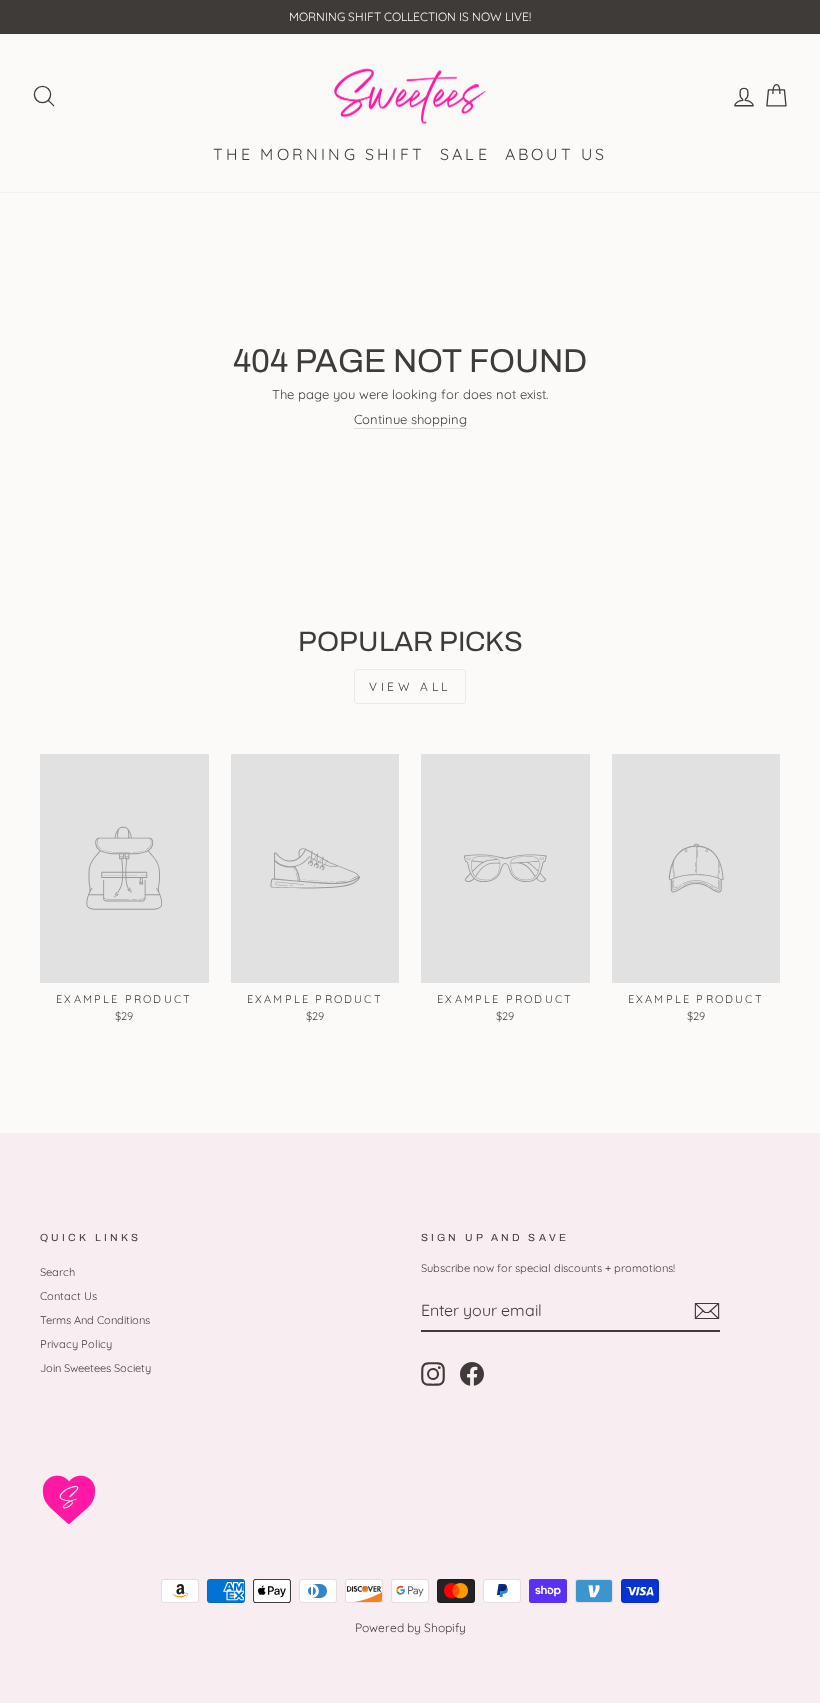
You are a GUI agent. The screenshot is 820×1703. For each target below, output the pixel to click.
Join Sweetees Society (95, 1368)
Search (57, 1272)
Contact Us (68, 1296)
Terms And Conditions (95, 1320)
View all (410, 686)
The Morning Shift (319, 154)
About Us (556, 154)
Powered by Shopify (410, 1627)
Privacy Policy (76, 1344)
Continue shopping (410, 419)
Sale (465, 154)
